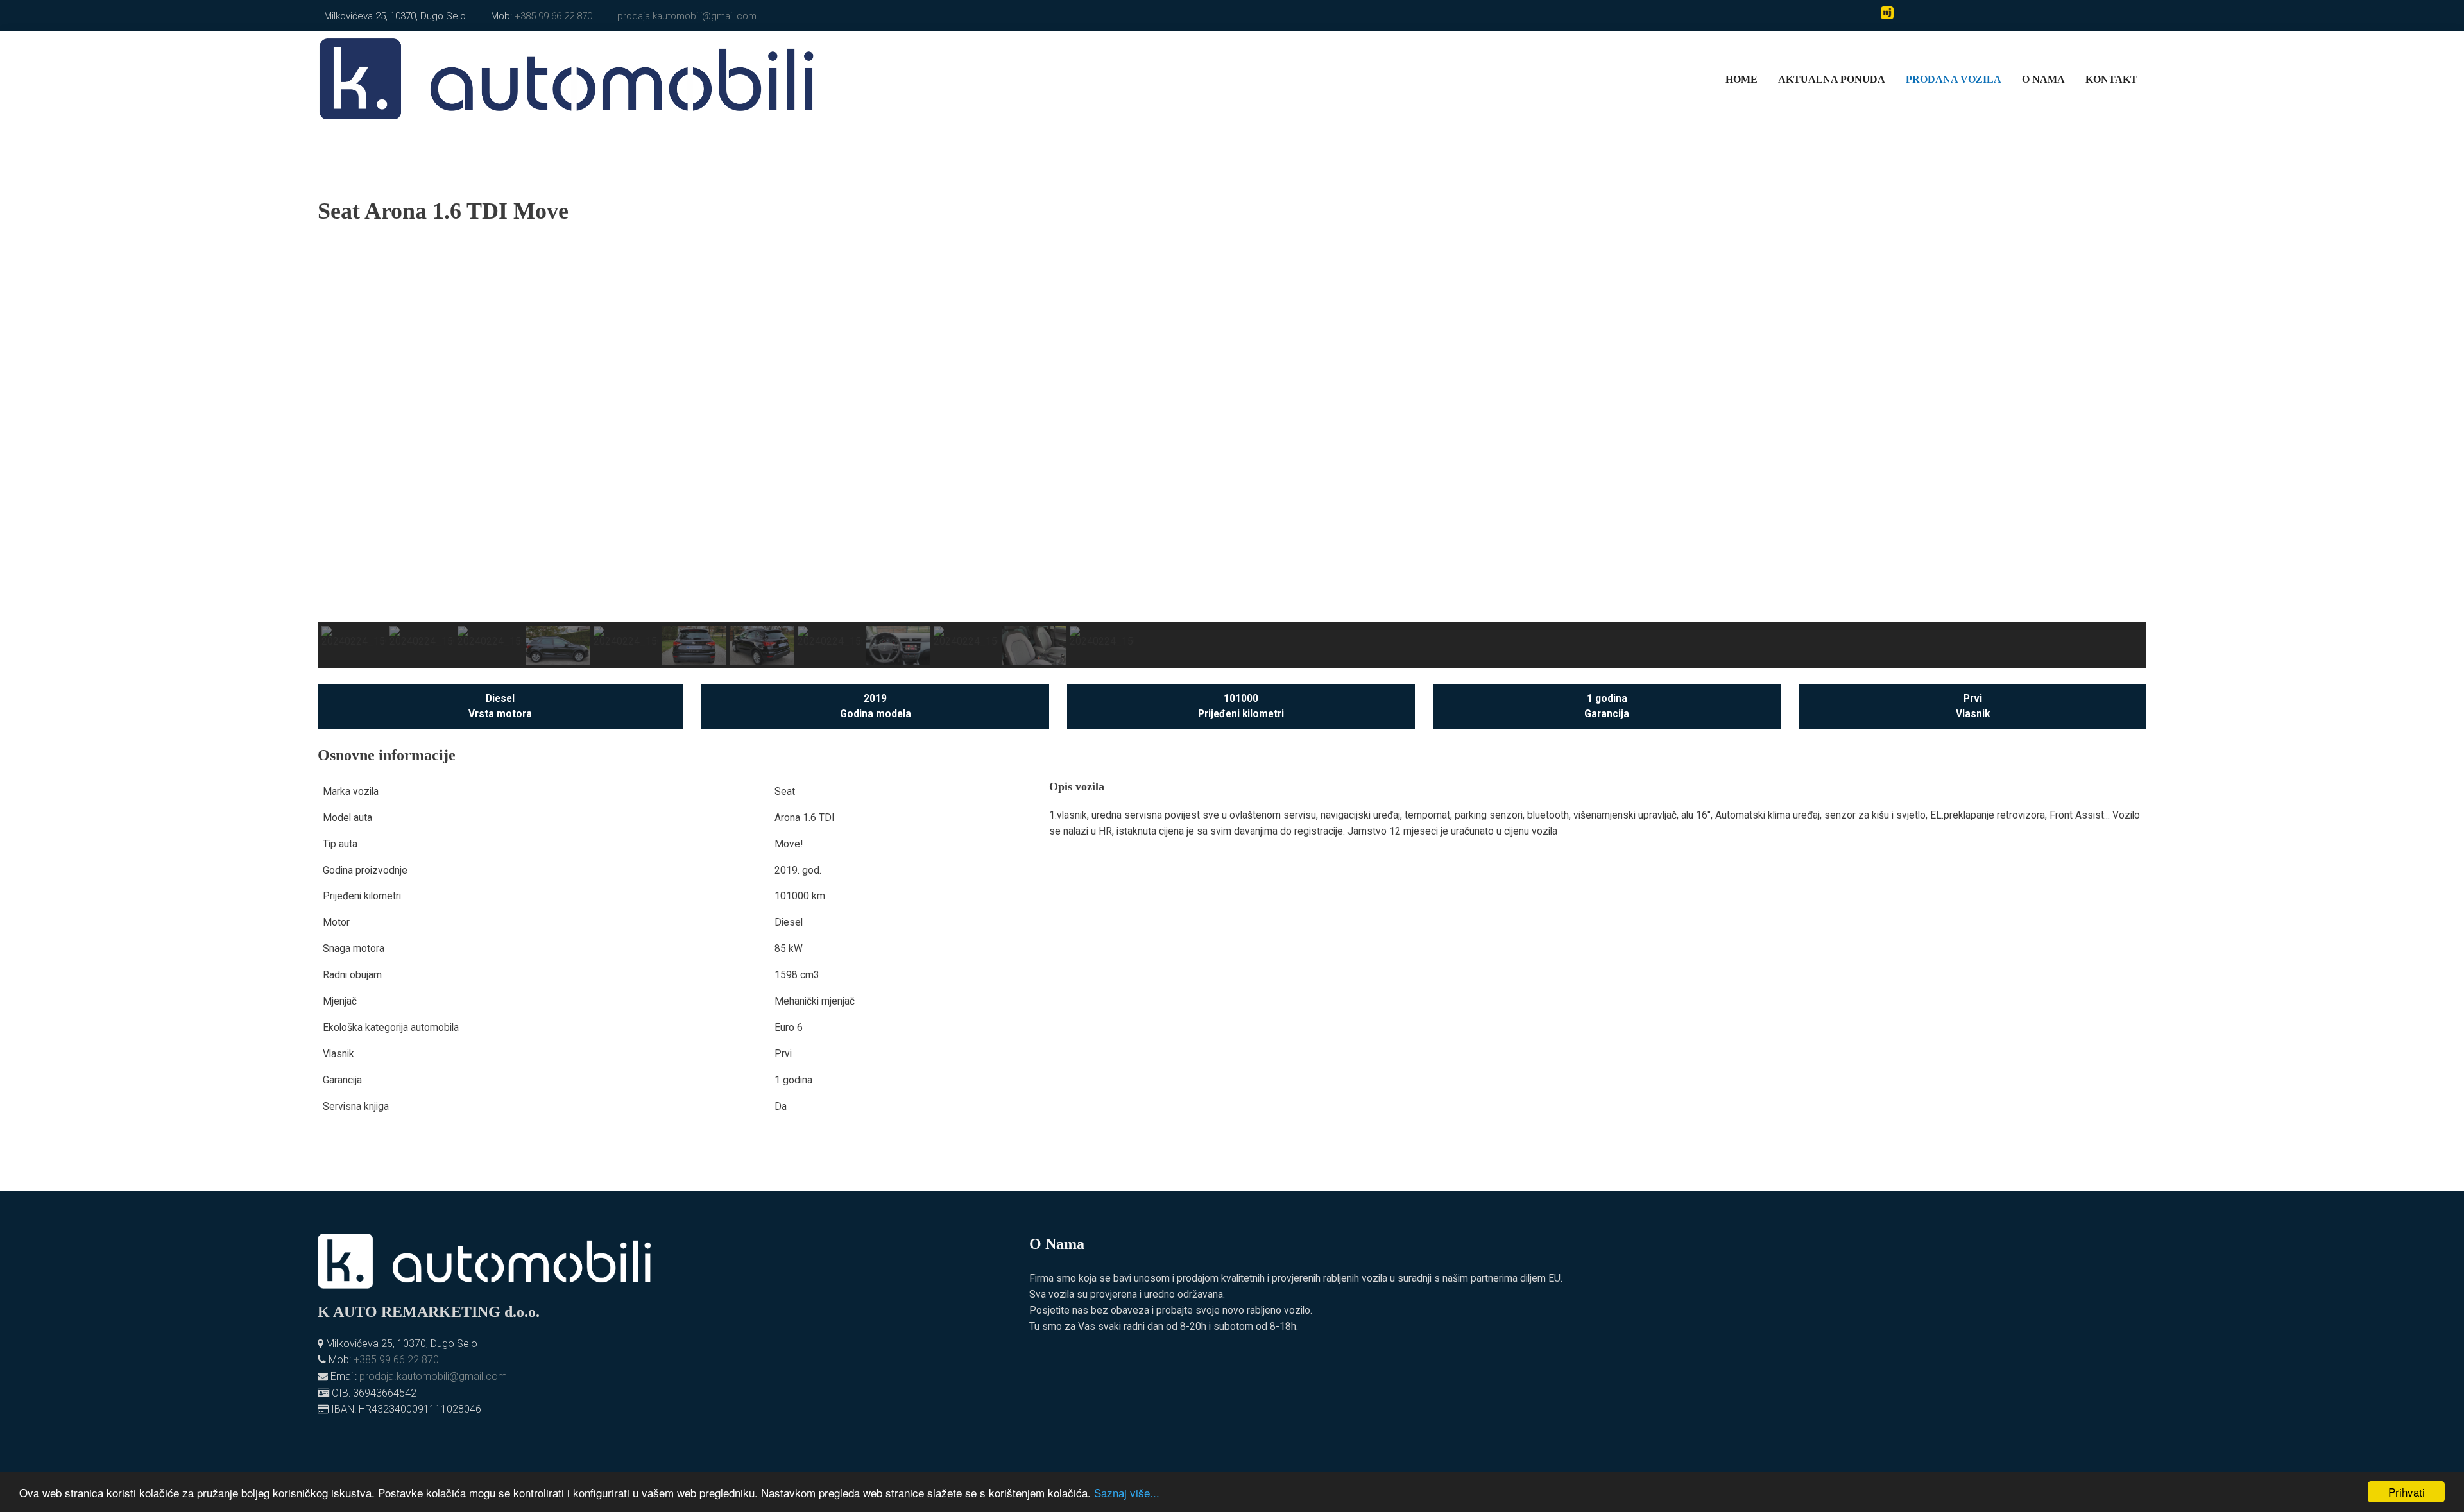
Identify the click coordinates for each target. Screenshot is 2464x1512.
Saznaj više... (1127, 1492)
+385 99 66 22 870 (553, 16)
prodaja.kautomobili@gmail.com (687, 16)
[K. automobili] (567, 77)
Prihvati (2407, 1492)
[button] (338, 430)
